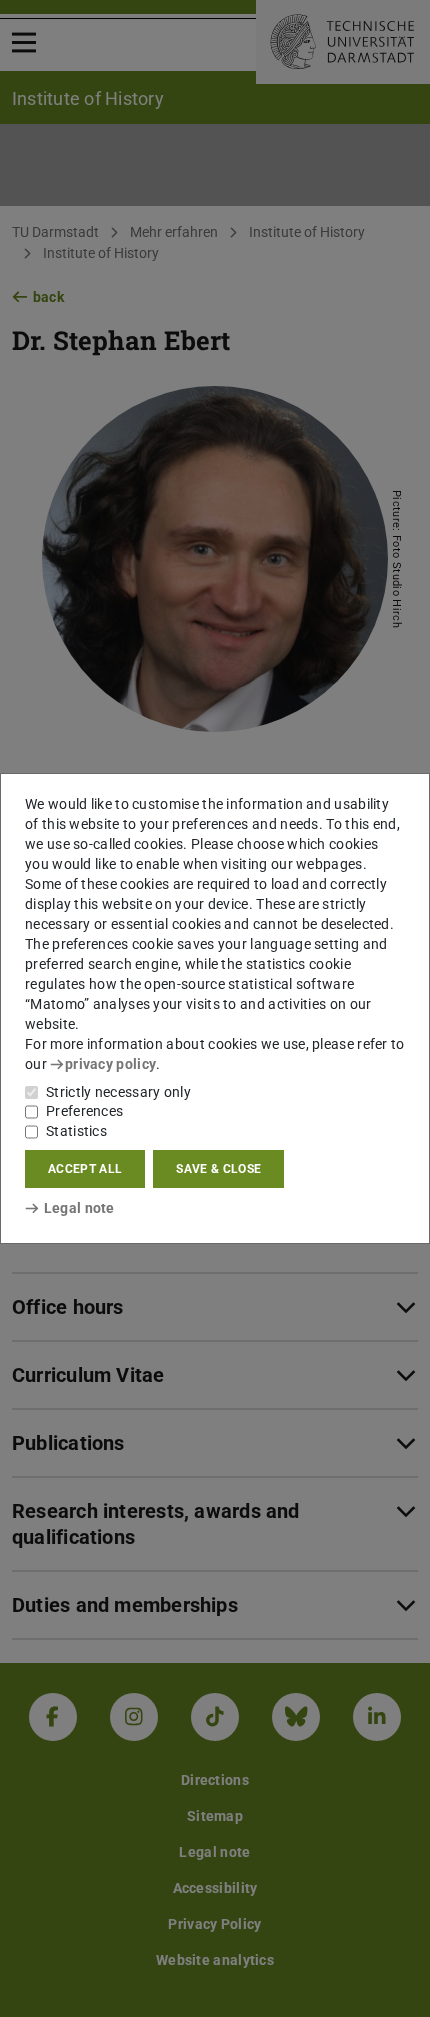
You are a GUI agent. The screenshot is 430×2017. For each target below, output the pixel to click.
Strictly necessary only (118, 1092)
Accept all (85, 1169)
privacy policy (110, 1064)
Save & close (218, 1169)
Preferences (84, 1111)
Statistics (76, 1131)
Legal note (79, 1208)
